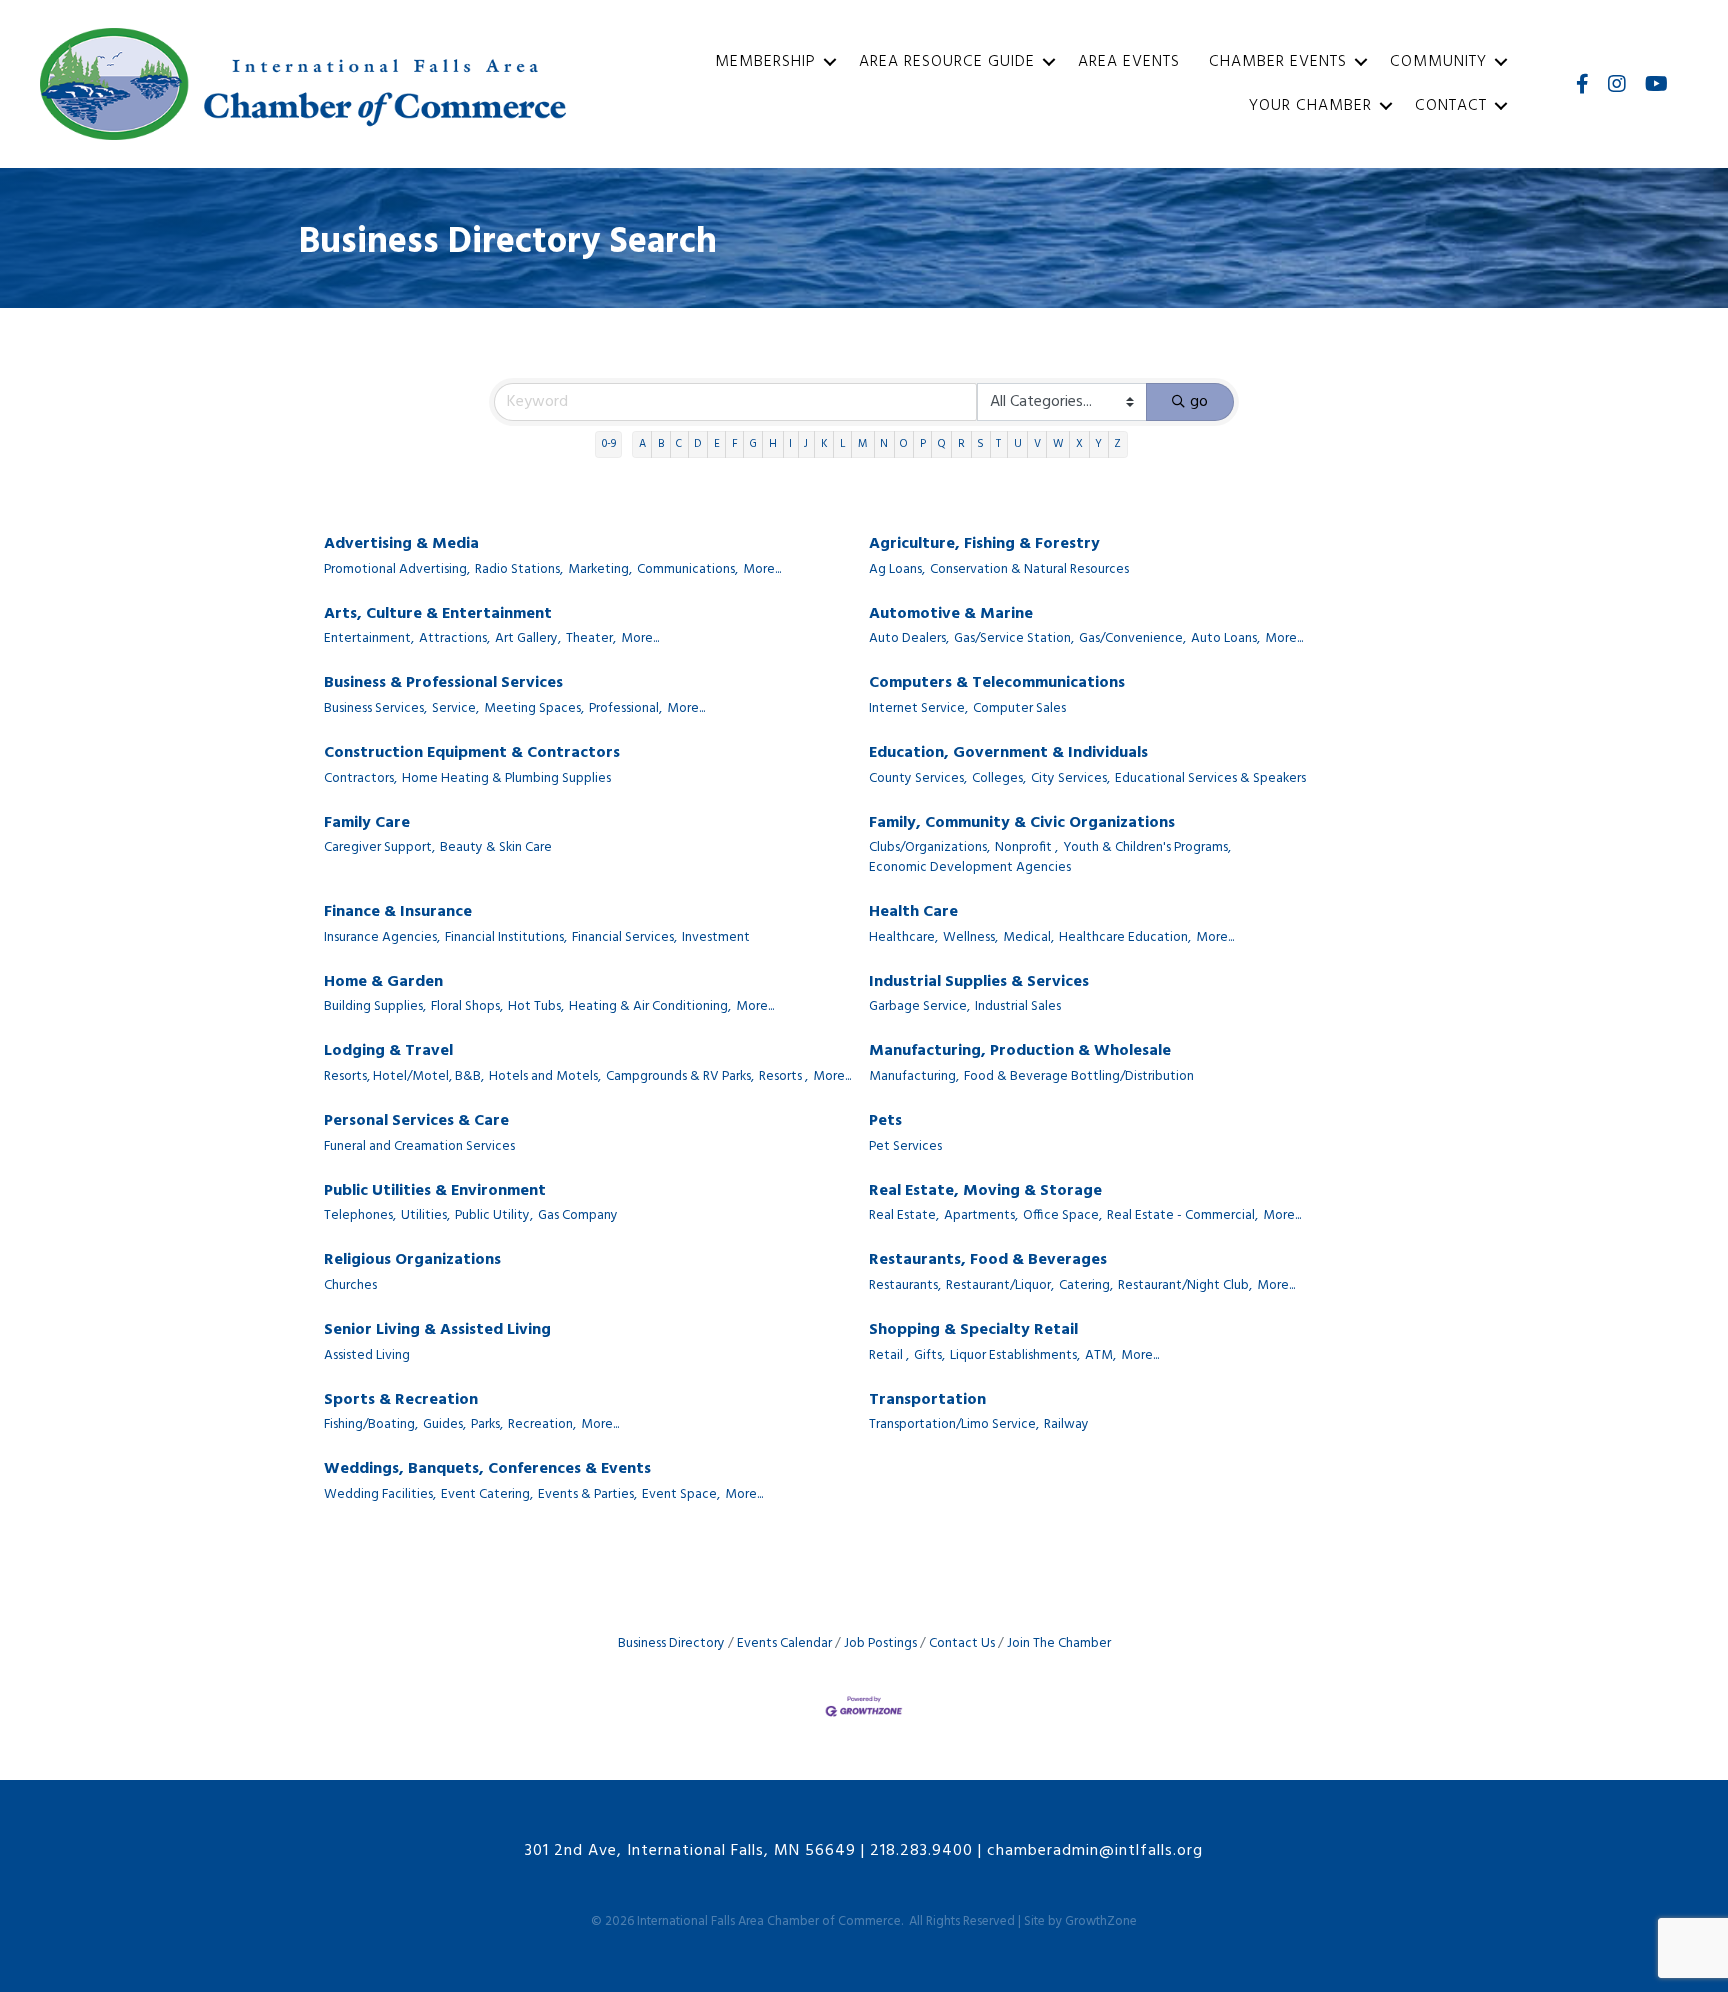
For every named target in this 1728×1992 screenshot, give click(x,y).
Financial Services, (624, 938)
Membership (765, 62)
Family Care (367, 823)
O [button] (903, 444)
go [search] (1199, 402)
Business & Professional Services (443, 683)
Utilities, (425, 1216)
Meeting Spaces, (534, 709)
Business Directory (671, 1643)
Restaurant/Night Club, (1185, 1286)
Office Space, (1062, 1216)
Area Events (1129, 62)
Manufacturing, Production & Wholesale (1020, 1051)
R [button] (961, 444)
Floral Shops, (467, 1007)
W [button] (1058, 444)
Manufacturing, (914, 1077)
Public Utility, (494, 1216)
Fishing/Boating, (371, 1425)
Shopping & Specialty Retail (973, 1330)
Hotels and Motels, (545, 1077)
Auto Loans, (1225, 639)
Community (1438, 62)
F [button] (735, 444)
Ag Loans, (897, 570)
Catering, (1086, 1286)
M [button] (863, 444)
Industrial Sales (1018, 1007)
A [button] (642, 444)
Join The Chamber (1059, 1643)
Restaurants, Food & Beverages (988, 1260)
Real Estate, (904, 1216)
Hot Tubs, (536, 1007)
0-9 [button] (609, 444)
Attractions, (454, 639)
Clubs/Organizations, (929, 848)
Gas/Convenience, (1132, 639)
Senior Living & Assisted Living (437, 1330)
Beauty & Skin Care (496, 848)
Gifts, (929, 1356)
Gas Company (578, 1216)
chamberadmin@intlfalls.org (1095, 1851)
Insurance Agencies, (382, 938)
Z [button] (1117, 444)
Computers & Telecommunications (997, 683)
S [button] (980, 444)
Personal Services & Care (416, 1121)
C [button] (679, 444)
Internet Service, (918, 709)
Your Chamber (1310, 106)
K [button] (824, 444)
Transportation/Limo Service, (954, 1425)
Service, (455, 709)
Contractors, (360, 779)
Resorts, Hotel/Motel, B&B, (404, 1077)
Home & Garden (383, 982)
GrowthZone (1101, 1921)
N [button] (884, 444)
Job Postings (880, 1643)
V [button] (1037, 444)
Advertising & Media (401, 544)
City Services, (1070, 779)
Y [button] (1098, 444)
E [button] (717, 444)
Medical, (1028, 938)
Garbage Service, (919, 1007)
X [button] (1079, 444)
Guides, (444, 1425)
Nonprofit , (1026, 848)
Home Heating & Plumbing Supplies (506, 779)
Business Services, (375, 709)
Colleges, (999, 779)
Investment (716, 938)
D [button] (697, 444)
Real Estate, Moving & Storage (985, 1191)
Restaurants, (905, 1286)
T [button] (998, 444)
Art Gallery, (528, 639)
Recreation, (542, 1425)
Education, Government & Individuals (1008, 753)
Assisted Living (367, 1356)
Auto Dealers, (909, 639)
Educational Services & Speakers (1210, 779)
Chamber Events (1278, 62)
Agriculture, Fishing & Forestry (984, 544)
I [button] (790, 444)
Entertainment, (369, 639)
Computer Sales (1019, 709)
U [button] (1018, 444)
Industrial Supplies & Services (979, 982)
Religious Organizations (412, 1260)
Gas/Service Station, (1014, 639)
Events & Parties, (587, 1495)
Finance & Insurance (398, 912)
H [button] (773, 444)
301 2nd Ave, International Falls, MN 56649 (690, 1851)
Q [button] (942, 444)
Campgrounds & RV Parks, (680, 1077)
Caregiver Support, (379, 848)
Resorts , (783, 1077)
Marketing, (600, 570)
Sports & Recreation (401, 1400)
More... (762, 570)
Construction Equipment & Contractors (472, 753)
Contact (1451, 106)
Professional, (625, 709)
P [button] (923, 444)
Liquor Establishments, (1015, 1356)
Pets (885, 1121)
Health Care (913, 912)
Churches (350, 1286)
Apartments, (981, 1216)
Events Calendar (784, 1643)
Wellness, (970, 938)
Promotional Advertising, (397, 570)
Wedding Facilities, (380, 1495)
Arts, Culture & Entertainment (438, 614)
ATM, (1100, 1356)
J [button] (806, 444)
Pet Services (905, 1147)
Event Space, (681, 1495)
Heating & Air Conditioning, (650, 1007)
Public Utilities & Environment (435, 1191)
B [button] (661, 444)
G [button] (753, 444)
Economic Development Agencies (970, 868)
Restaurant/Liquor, (1000, 1286)
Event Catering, (487, 1495)
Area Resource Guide (947, 62)
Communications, (687, 570)
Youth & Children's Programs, (1147, 848)
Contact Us (962, 1643)
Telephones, (360, 1216)
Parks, (487, 1425)
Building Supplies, (375, 1007)
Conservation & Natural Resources (1029, 570)
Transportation (927, 1400)
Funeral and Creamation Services (419, 1147)
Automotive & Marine (951, 614)
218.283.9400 (921, 1851)
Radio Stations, (519, 570)
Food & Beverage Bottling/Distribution (1079, 1077)
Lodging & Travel (388, 1051)
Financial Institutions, (506, 938)
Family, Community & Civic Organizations (1022, 823)
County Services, (918, 779)
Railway (1066, 1425)
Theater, (591, 639)
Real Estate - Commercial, (1182, 1216)
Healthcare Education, (1125, 938)
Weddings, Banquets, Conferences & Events (487, 1469)
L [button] (843, 444)
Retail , (889, 1356)
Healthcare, (903, 938)
